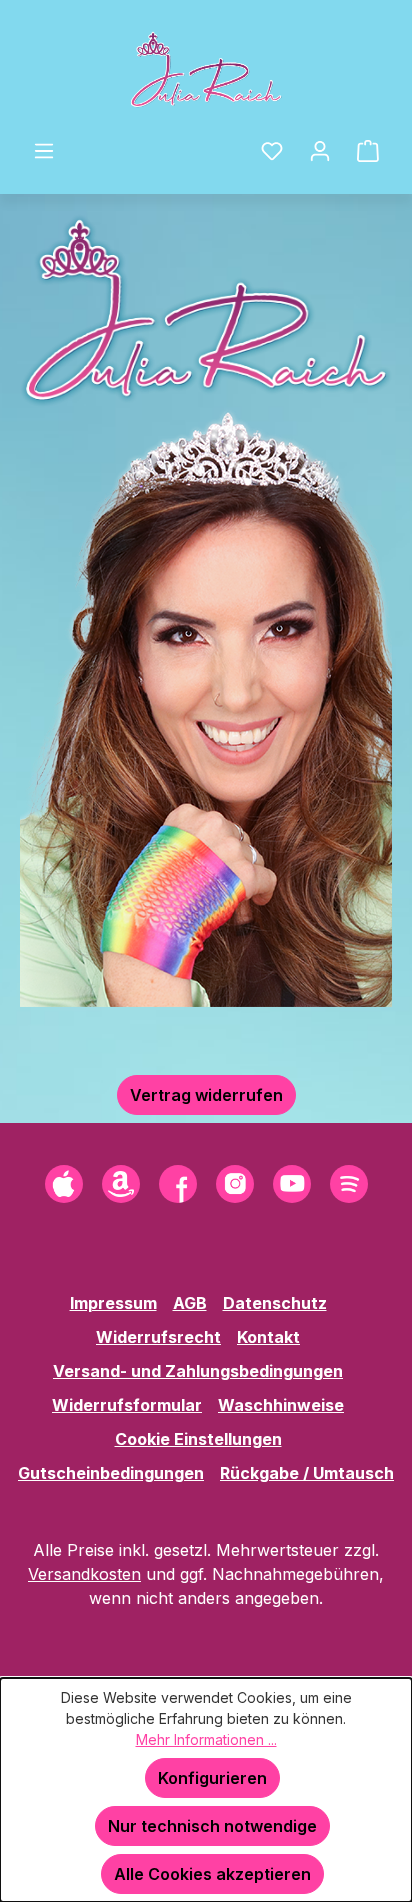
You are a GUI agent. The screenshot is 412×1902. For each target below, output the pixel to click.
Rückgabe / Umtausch (307, 1473)
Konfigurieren (212, 1778)
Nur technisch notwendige (212, 1826)
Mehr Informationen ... (206, 1739)
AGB (190, 1303)
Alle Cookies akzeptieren (212, 1874)
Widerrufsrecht (158, 1337)
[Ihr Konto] (320, 150)
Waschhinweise (281, 1405)
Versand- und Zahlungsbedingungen (198, 1371)
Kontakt (268, 1337)
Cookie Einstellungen (198, 1439)
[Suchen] (235, 144)
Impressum (113, 1303)
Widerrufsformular (127, 1405)
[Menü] (44, 150)
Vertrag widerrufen (206, 1095)
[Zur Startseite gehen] (206, 69)
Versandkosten (84, 1574)
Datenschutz (275, 1303)
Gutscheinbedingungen (111, 1473)
